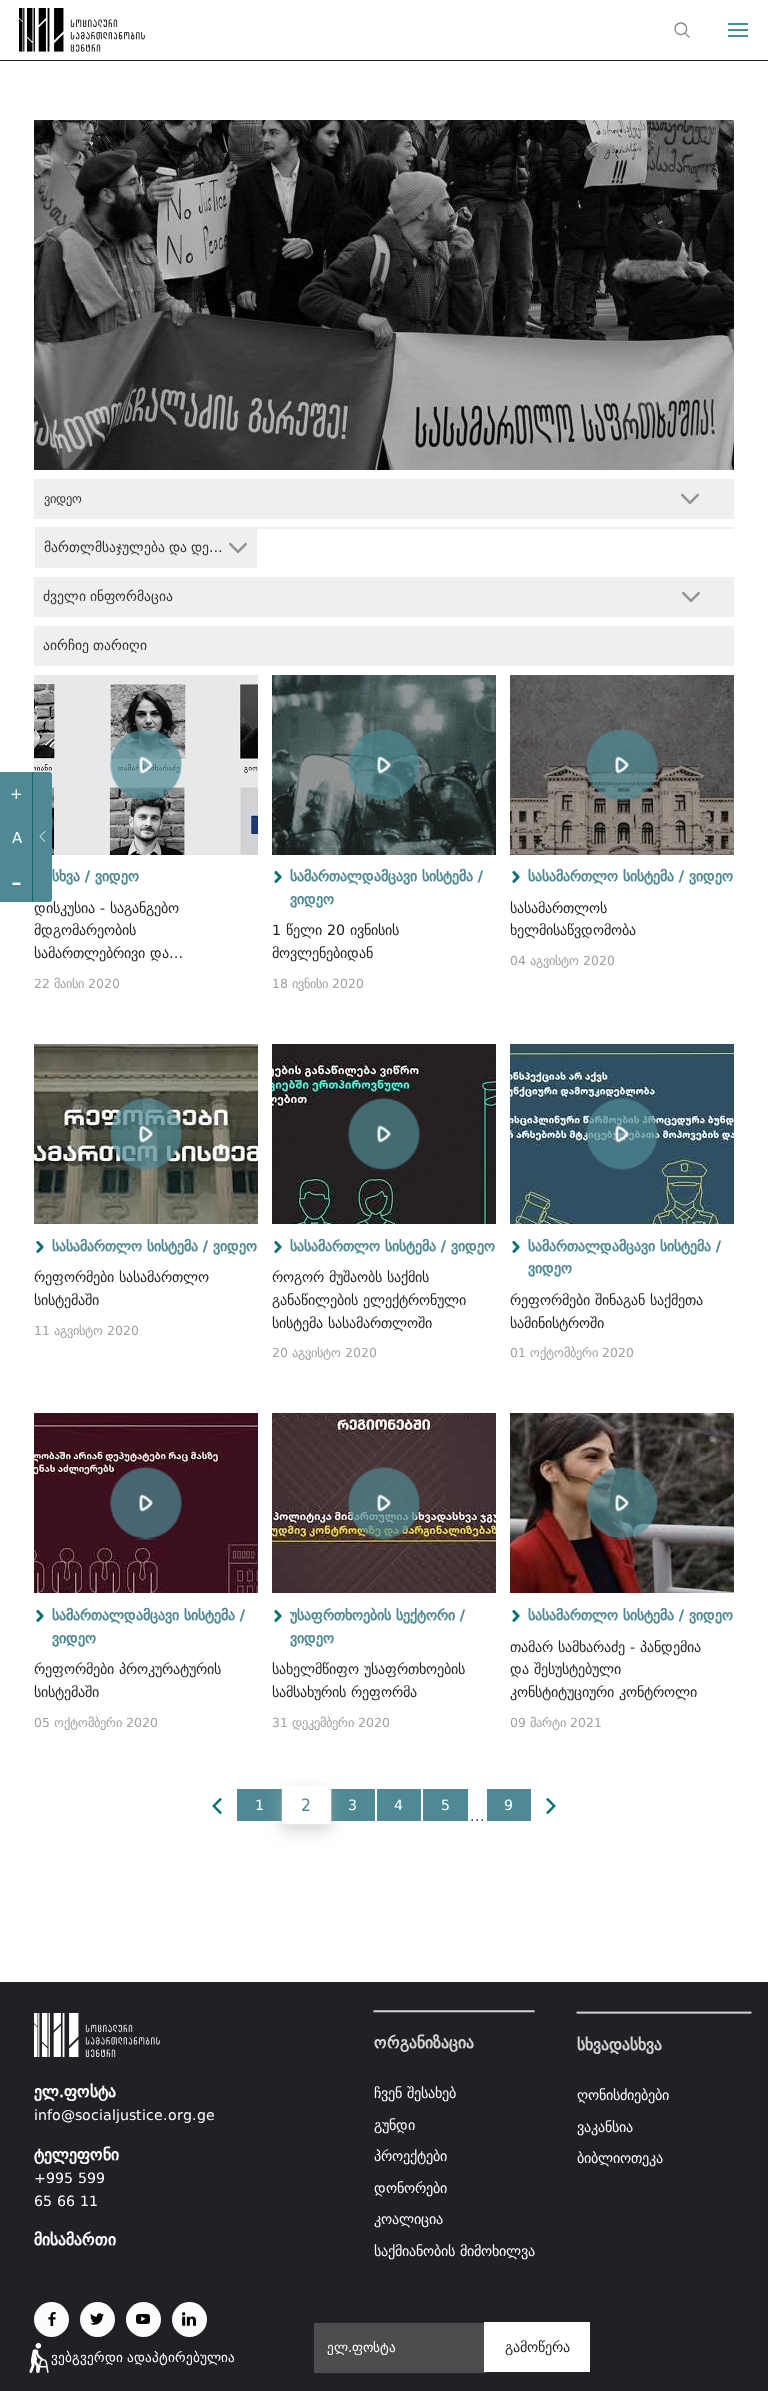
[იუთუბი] (143, 2319)
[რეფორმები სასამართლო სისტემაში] (146, 1134)
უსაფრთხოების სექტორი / (377, 1615)
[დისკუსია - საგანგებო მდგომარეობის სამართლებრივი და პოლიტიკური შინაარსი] (146, 765)
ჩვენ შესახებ (415, 2093)
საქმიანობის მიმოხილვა (454, 2251)
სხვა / (71, 876)
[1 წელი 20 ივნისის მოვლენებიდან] (384, 765)
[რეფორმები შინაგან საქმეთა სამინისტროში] (622, 1134)
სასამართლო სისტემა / (606, 876)
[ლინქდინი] (189, 2319)
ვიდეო (117, 876)
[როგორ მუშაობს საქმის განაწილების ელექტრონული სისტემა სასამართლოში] (384, 1134)
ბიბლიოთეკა (620, 2158)
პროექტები (410, 2156)
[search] (682, 30)
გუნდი (394, 2125)
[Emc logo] (52, 35)
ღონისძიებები (623, 2095)
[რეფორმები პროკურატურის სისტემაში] (146, 1503)
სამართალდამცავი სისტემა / (386, 876)
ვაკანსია (605, 2126)
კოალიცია (408, 2220)
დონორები (410, 2188)
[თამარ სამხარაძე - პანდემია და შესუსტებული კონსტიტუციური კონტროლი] (622, 1503)
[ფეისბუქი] (51, 2319)
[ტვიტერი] (97, 2319)
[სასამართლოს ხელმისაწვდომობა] (622, 765)
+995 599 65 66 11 (69, 2189)
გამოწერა (537, 2347)
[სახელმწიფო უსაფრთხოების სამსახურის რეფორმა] (384, 1503)
